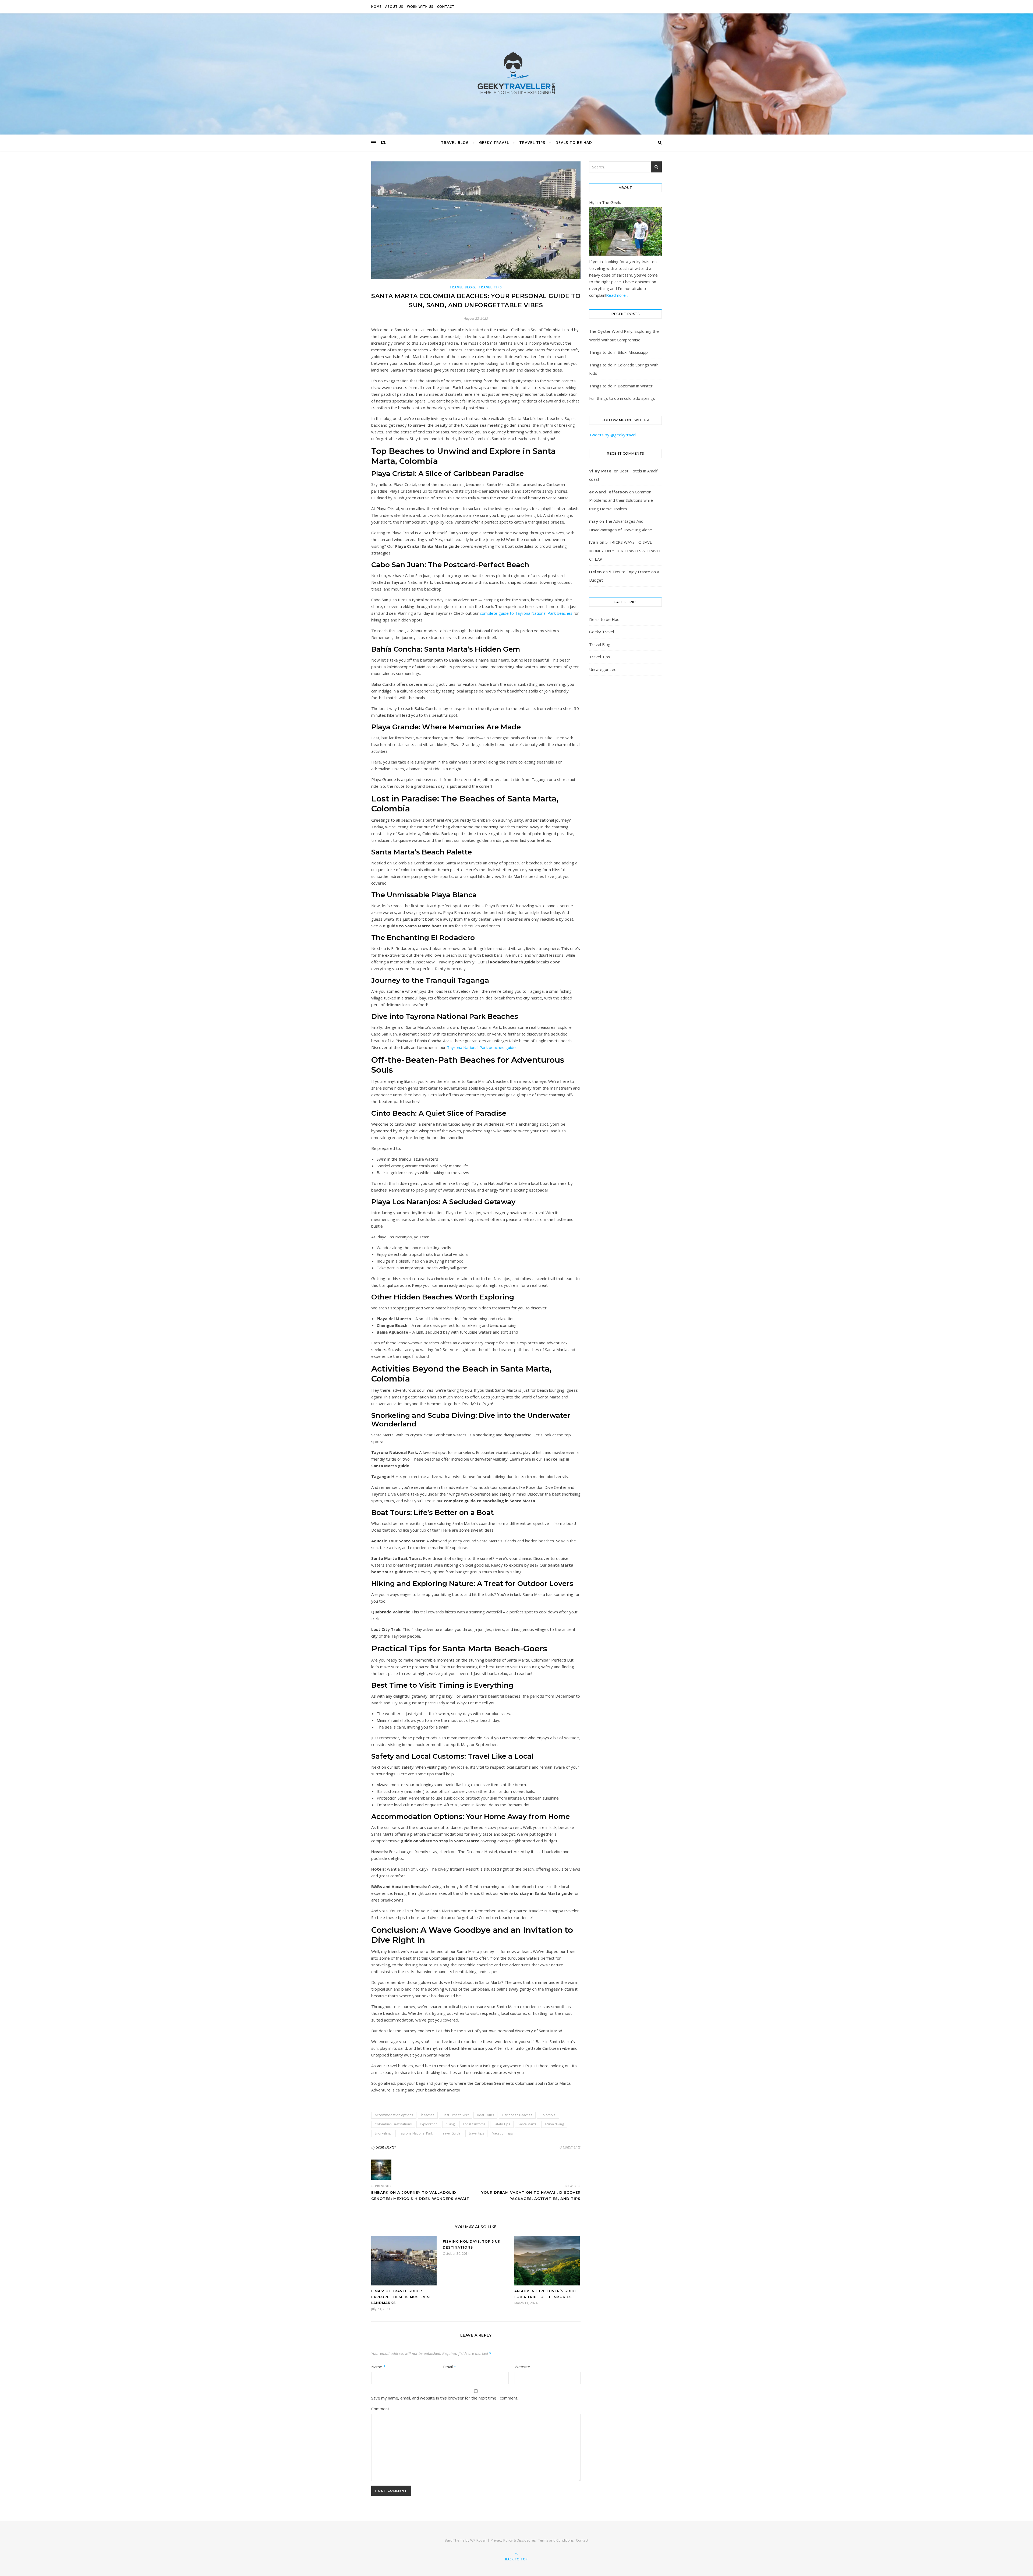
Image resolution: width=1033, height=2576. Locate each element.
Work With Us (420, 7)
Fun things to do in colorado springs (622, 398)
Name (378, 2367)
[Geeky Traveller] (516, 73)
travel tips (476, 2133)
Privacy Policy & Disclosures (513, 2540)
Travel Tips (532, 142)
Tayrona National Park (416, 2133)
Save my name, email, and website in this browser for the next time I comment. (445, 2398)
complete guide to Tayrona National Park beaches (526, 613)
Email (450, 2367)
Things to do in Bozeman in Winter (621, 386)
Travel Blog (455, 142)
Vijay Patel (601, 471)
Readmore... (617, 295)
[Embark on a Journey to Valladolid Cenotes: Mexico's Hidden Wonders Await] (381, 2170)
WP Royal (478, 2540)
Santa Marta (527, 2124)
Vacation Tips (503, 2133)
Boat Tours (485, 2115)
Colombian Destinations (393, 2124)
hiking (450, 2124)
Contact (446, 7)
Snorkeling (383, 2133)
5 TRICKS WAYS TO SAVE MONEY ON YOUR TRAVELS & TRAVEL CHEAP (625, 551)
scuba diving (554, 2124)
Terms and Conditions (556, 2540)
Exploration (429, 2124)
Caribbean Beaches (517, 2115)
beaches (428, 2115)
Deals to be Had (574, 142)
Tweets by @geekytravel (613, 435)
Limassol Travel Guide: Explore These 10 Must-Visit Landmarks (402, 2297)
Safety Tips (502, 2124)
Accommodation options (394, 2115)
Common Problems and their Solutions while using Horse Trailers (621, 500)
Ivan (594, 542)
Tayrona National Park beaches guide (481, 1047)
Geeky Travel (494, 142)
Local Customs (474, 2124)
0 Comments (570, 2147)
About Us (394, 7)
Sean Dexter (386, 2147)
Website (522, 2367)
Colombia (548, 2115)
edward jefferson (609, 492)
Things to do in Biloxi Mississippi (619, 352)
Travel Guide (451, 2133)
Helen (596, 572)
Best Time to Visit (456, 2115)
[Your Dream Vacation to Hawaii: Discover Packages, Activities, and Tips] (570, 2170)
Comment (380, 2409)
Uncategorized (603, 669)
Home (376, 7)
